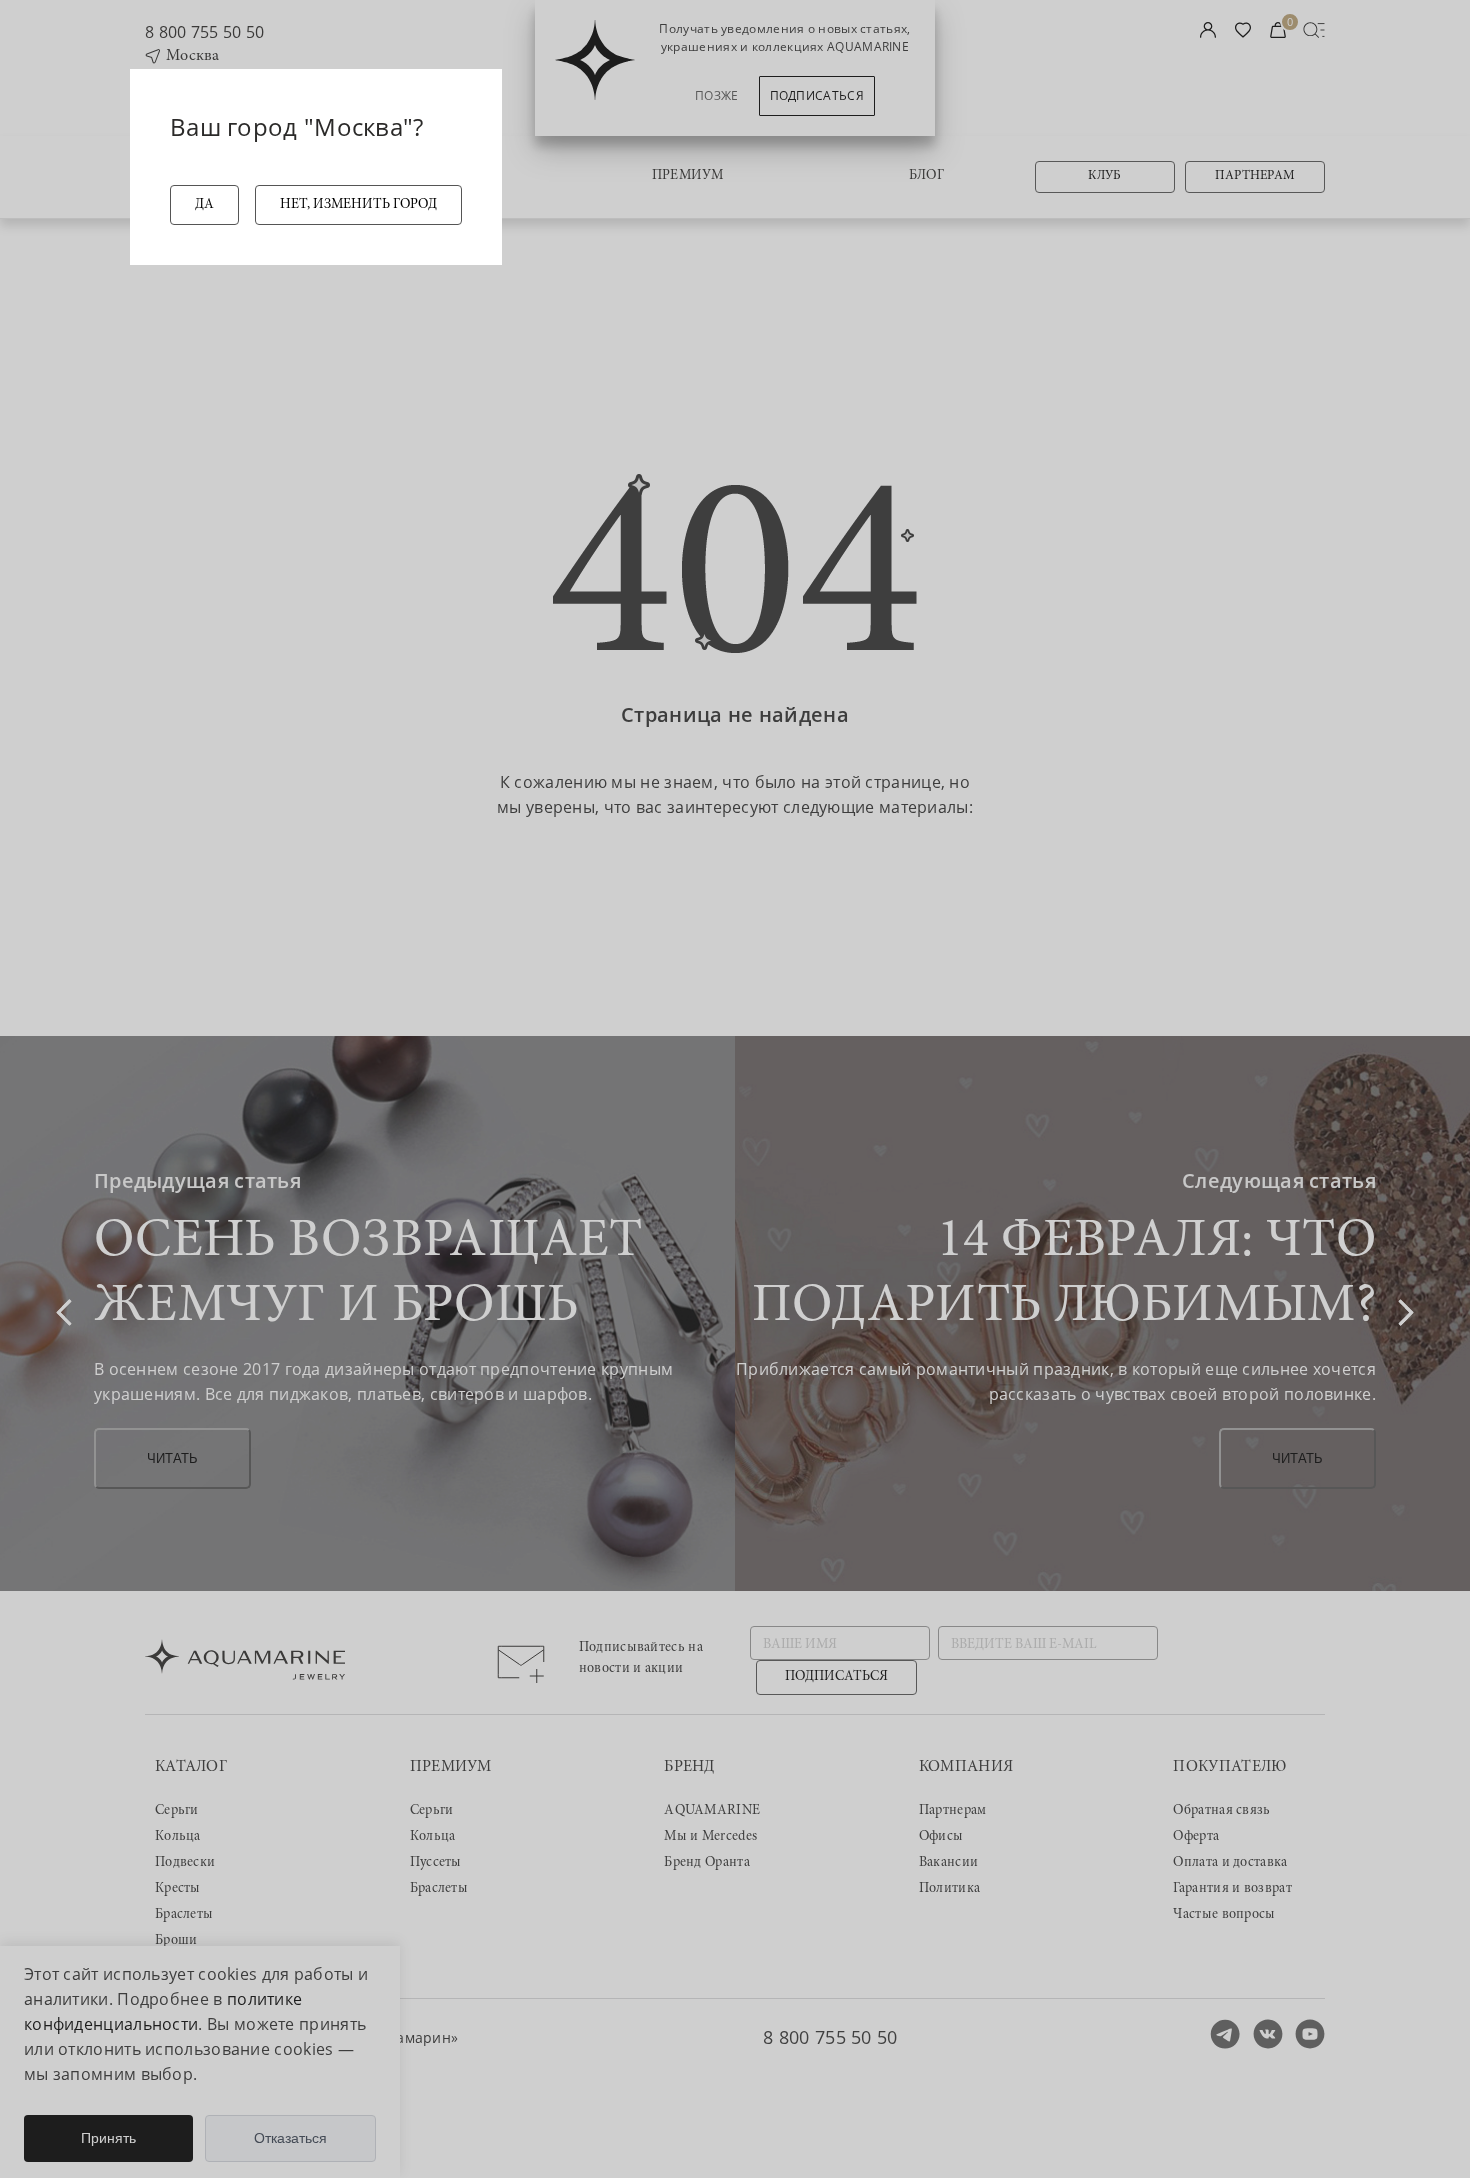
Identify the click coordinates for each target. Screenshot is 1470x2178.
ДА (204, 205)
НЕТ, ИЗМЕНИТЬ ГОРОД (358, 205)
